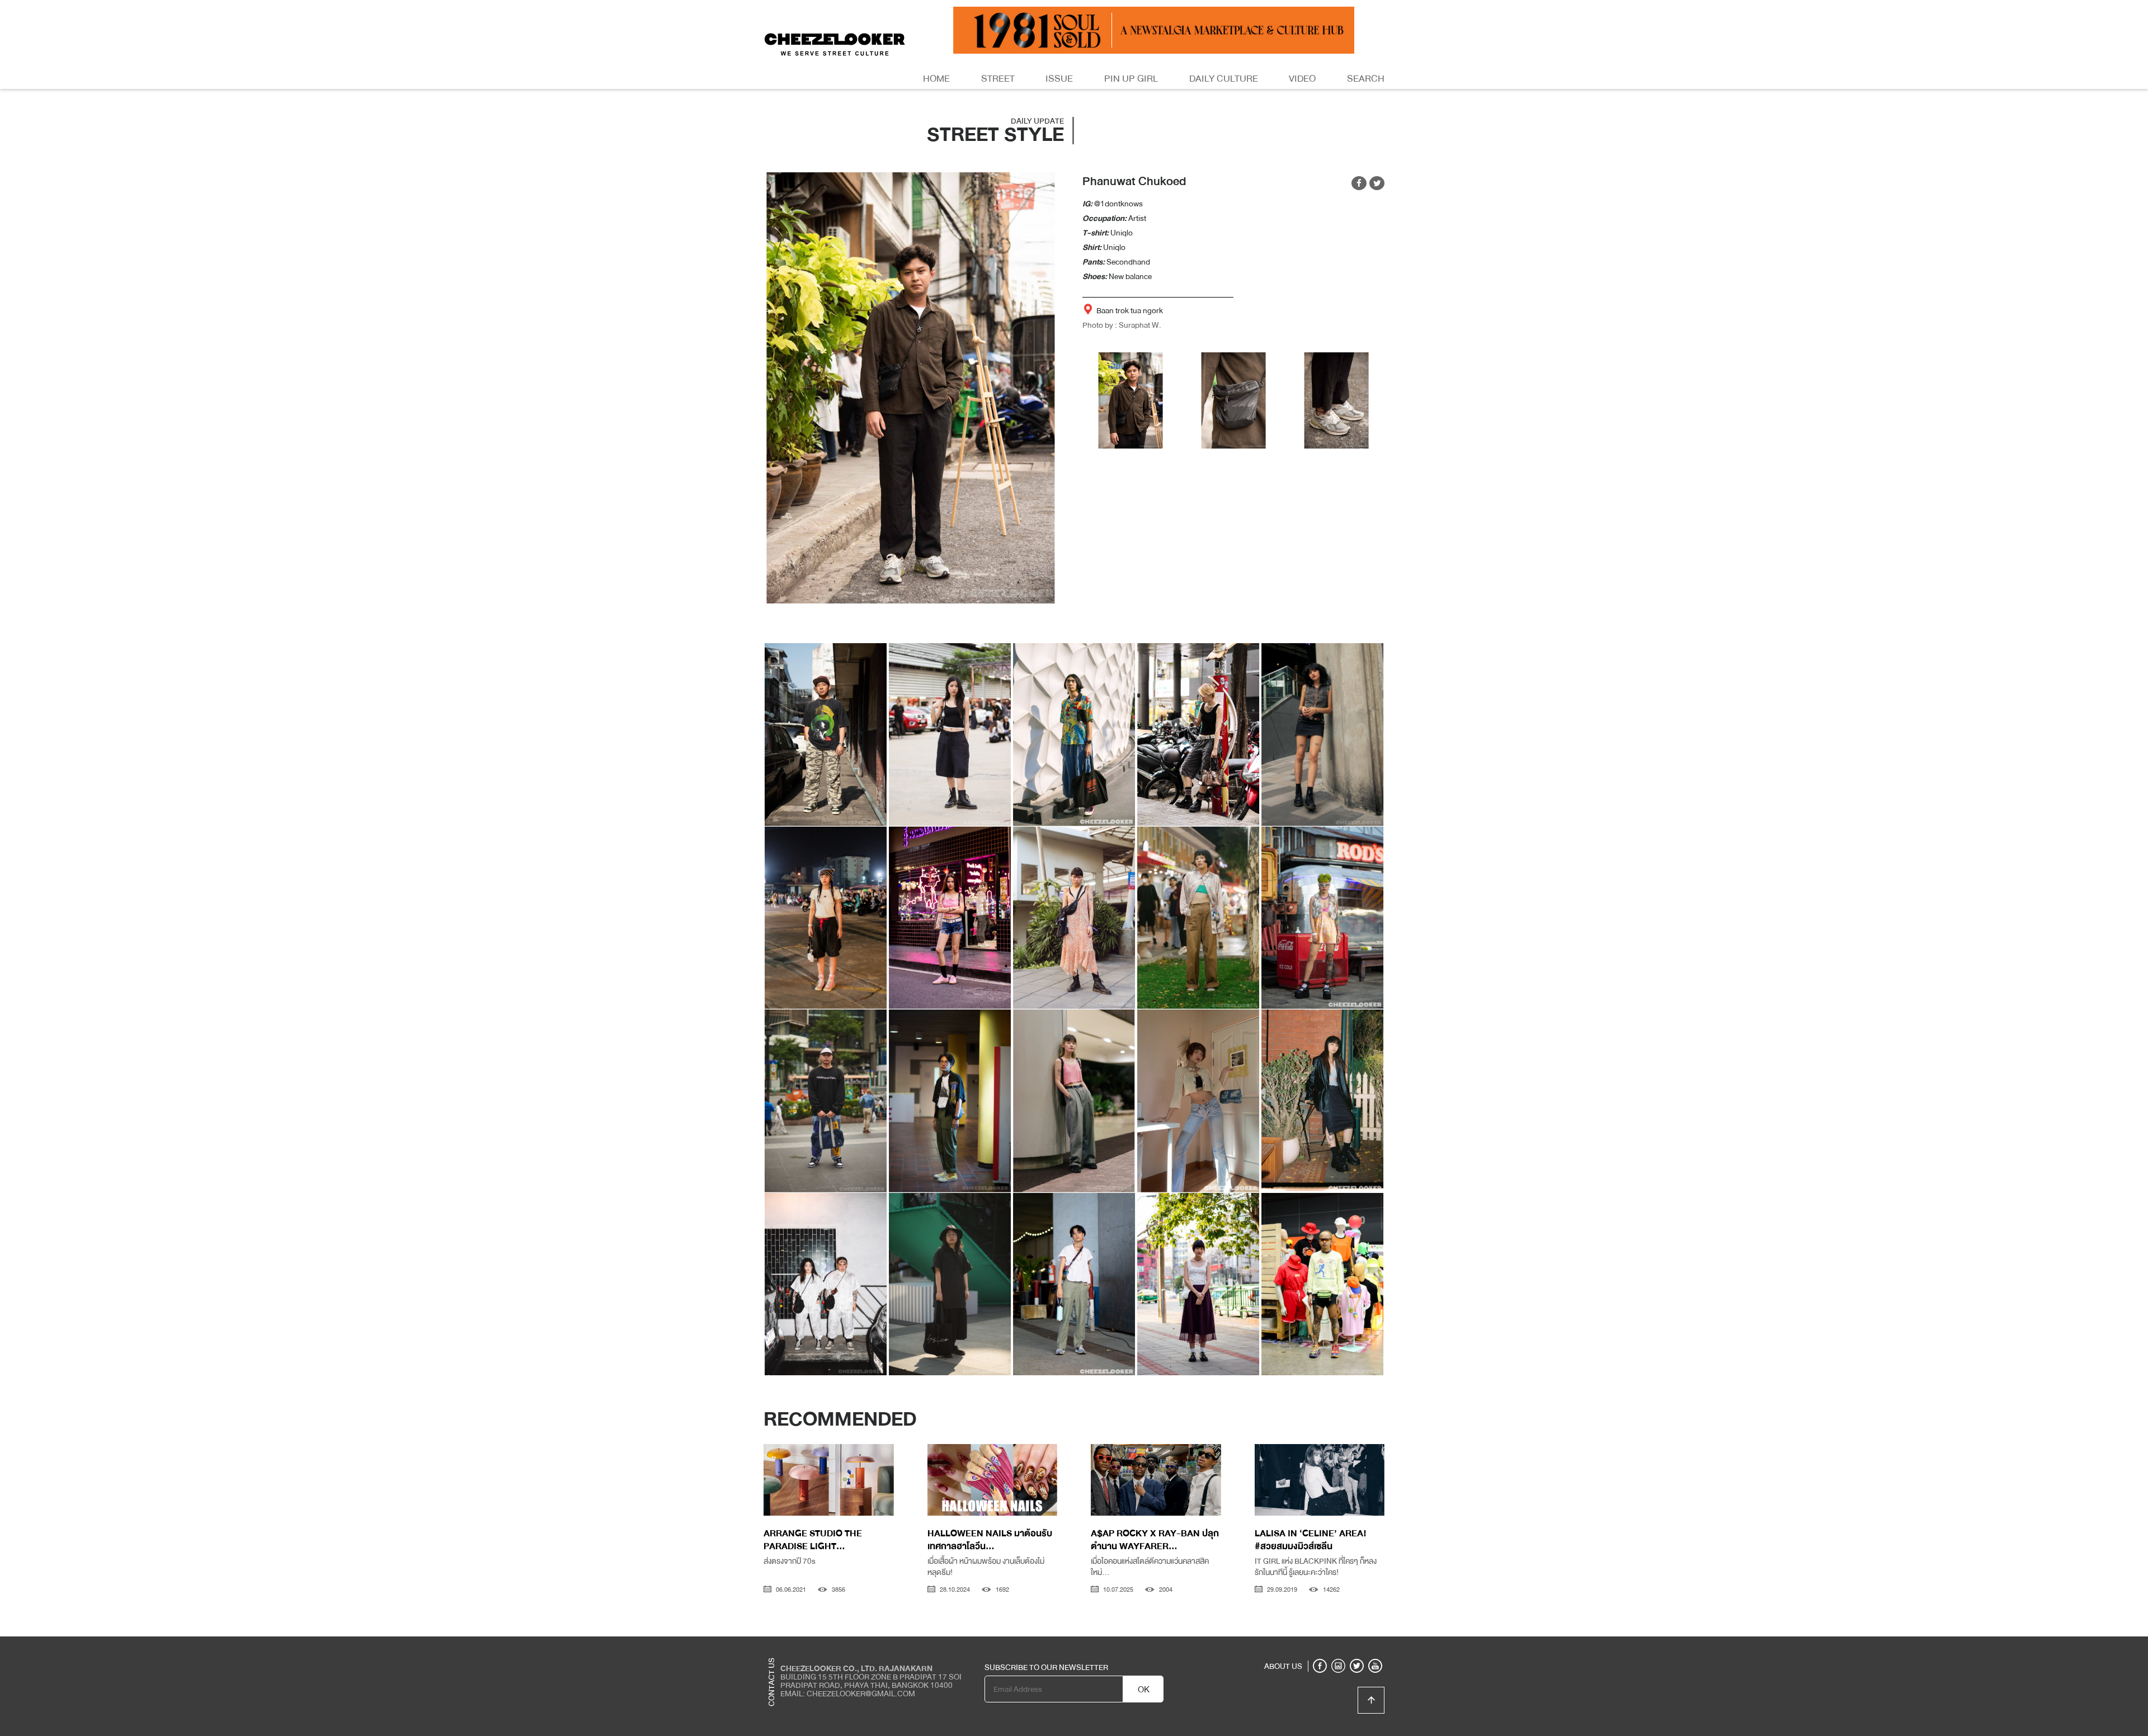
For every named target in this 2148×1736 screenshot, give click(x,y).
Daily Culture (1224, 79)
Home (936, 79)
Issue (1059, 79)
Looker (1339, 1645)
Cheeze (1303, 1645)
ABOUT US (1283, 1666)
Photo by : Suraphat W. (1122, 325)
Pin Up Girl (1131, 79)
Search (1366, 79)
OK (1144, 1690)
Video (1302, 79)
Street (998, 79)
